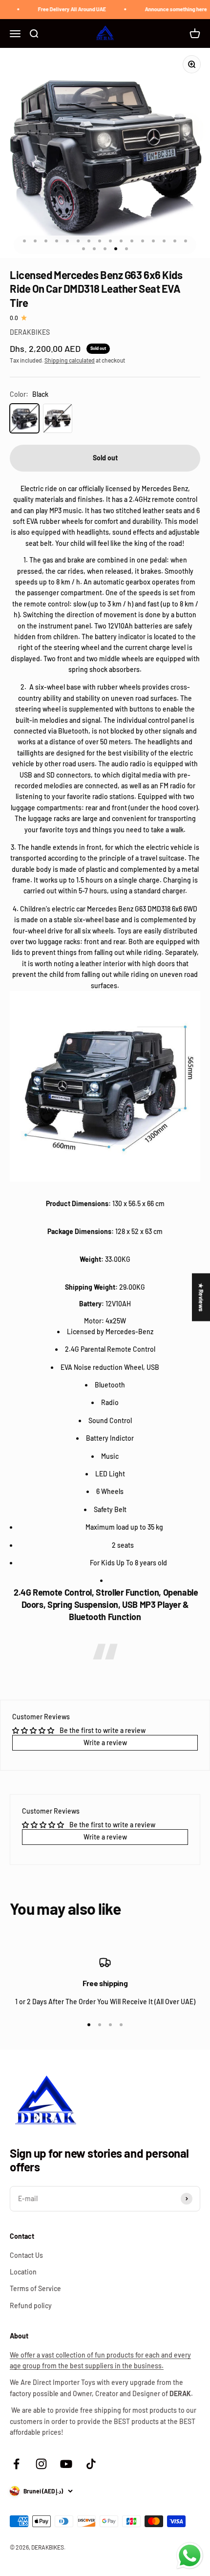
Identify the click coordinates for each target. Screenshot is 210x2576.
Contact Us (26, 2255)
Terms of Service (35, 2288)
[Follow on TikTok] (91, 2464)
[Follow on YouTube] (66, 2464)
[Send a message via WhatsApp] (190, 2556)
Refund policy (31, 2305)
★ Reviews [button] (201, 1297)
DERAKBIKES (30, 332)
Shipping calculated (70, 360)
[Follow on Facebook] (16, 2464)
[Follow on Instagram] (41, 2464)
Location (23, 2272)
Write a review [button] (105, 1743)
